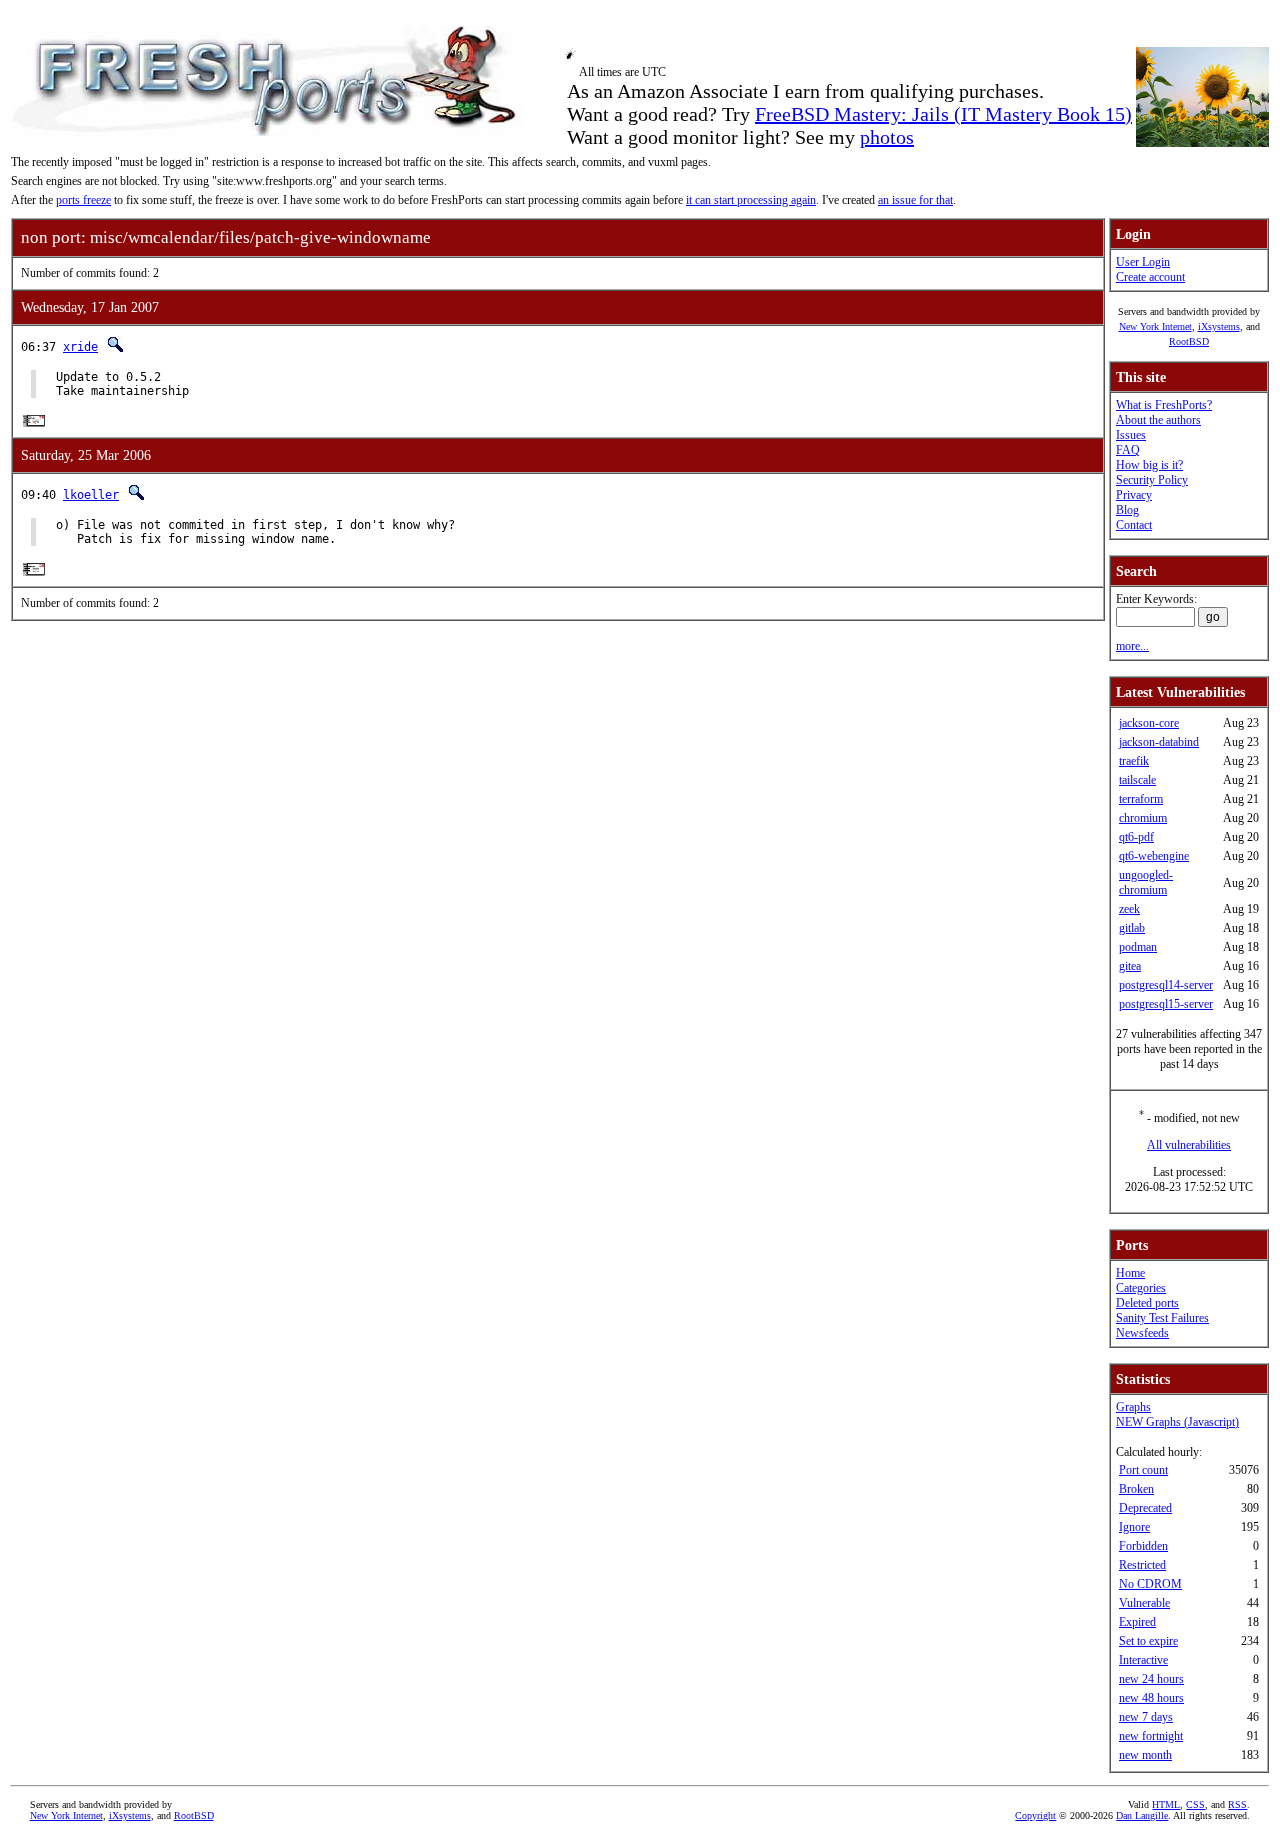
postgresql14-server (1166, 985)
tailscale (1137, 780)
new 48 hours (1151, 1698)
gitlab (1132, 928)
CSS (1195, 1804)
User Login (1143, 262)
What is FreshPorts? (1164, 405)
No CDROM (1150, 1584)
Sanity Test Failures (1162, 1318)
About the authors (1158, 420)
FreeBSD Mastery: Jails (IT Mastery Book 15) (943, 114)
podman (1138, 947)
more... (1132, 646)
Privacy (1134, 495)
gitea (1130, 966)
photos (887, 137)
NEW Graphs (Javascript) (1177, 1422)
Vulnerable (1144, 1603)
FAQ (1128, 450)
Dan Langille (1142, 1815)
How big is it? (1149, 465)
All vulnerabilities (1189, 1145)
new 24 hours (1151, 1679)
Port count (1143, 1470)
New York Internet (1155, 326)
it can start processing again (751, 200)
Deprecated (1145, 1508)
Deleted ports (1147, 1303)
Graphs (1133, 1407)
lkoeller (91, 495)
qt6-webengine (1154, 856)
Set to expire (1148, 1641)
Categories (1141, 1288)
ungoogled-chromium (1146, 882)
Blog (1127, 510)
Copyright (1035, 1815)
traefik (1134, 761)
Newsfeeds (1142, 1333)
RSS (1237, 1804)
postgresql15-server (1166, 1004)
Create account (1150, 277)
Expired (1137, 1622)
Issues (1131, 435)
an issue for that (915, 200)
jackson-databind (1159, 742)
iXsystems (1219, 326)
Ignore (1134, 1527)
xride (80, 347)
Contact (1134, 525)
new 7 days (1146, 1717)
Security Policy (1152, 480)
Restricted (1142, 1565)
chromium (1143, 818)
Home (1130, 1273)
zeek (1129, 909)
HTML (1166, 1804)
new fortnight (1151, 1736)
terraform (1141, 799)
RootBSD (1189, 341)
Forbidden (1143, 1546)
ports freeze (83, 200)
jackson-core (1149, 723)
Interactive (1143, 1660)
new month (1145, 1755)
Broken (1136, 1489)
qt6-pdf (1136, 837)
